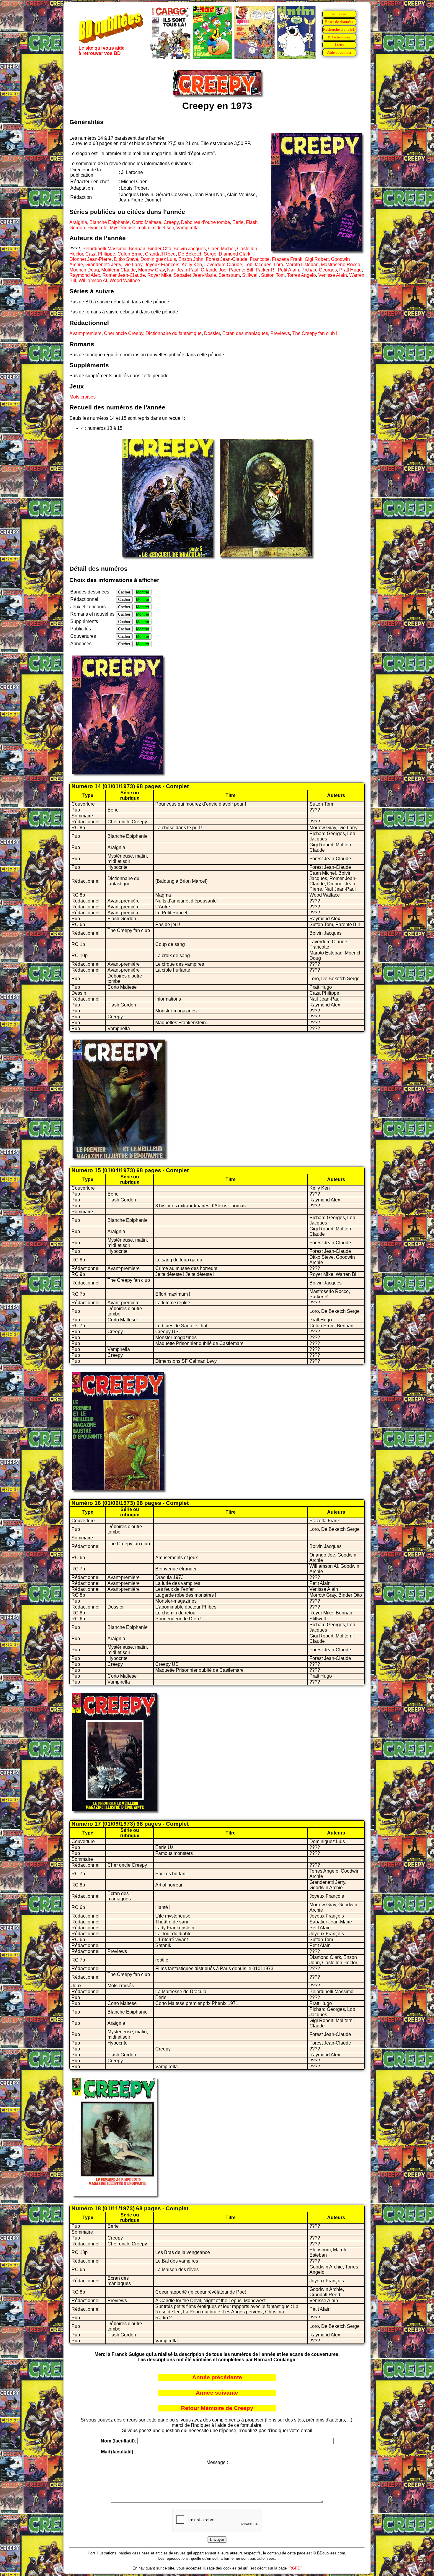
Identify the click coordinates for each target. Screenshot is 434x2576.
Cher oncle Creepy (124, 333)
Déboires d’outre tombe (205, 222)
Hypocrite (97, 228)
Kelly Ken (192, 265)
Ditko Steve (126, 259)
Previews (280, 333)
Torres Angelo (301, 275)
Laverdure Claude (223, 265)
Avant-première (85, 333)
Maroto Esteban (302, 265)
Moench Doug (84, 270)
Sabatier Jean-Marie (195, 275)
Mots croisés (83, 397)
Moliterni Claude (119, 270)
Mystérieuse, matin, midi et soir (142, 228)
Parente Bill (241, 270)
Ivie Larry (133, 265)
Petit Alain (288, 270)
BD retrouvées (339, 37)
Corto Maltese (147, 222)
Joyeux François (162, 265)
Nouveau (339, 14)
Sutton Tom (273, 275)
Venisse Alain (333, 275)
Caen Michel (221, 249)
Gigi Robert (317, 259)
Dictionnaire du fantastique (174, 333)
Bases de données (339, 22)
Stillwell (250, 275)
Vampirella (187, 228)
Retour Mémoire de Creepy (217, 2408)
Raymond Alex (85, 275)
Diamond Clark (235, 254)
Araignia (78, 222)
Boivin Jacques (190, 249)
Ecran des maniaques (245, 333)
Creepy (171, 222)
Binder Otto (159, 249)
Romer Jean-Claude (124, 275)
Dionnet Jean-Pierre (90, 259)
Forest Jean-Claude (227, 259)
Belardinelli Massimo (104, 249)
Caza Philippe (100, 254)
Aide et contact (339, 52)
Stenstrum (229, 275)
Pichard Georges (319, 270)
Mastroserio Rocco (341, 265)
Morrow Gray (151, 270)
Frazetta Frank (287, 259)
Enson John (191, 259)
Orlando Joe (214, 270)
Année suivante (217, 2393)
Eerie (238, 222)
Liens (339, 45)
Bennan (137, 249)
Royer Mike (159, 275)
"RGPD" (295, 2568)
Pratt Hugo (350, 270)
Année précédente (217, 2377)
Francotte (260, 259)
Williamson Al (93, 280)
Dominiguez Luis (158, 259)
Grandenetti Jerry (103, 265)
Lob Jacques (258, 265)
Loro (278, 265)
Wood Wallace (125, 280)
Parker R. (266, 270)
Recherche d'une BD (339, 29)
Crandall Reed (160, 254)
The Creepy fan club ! (315, 333)
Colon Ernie (130, 254)
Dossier (212, 333)
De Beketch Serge (197, 254)
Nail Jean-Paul (183, 270)
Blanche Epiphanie (110, 222)
